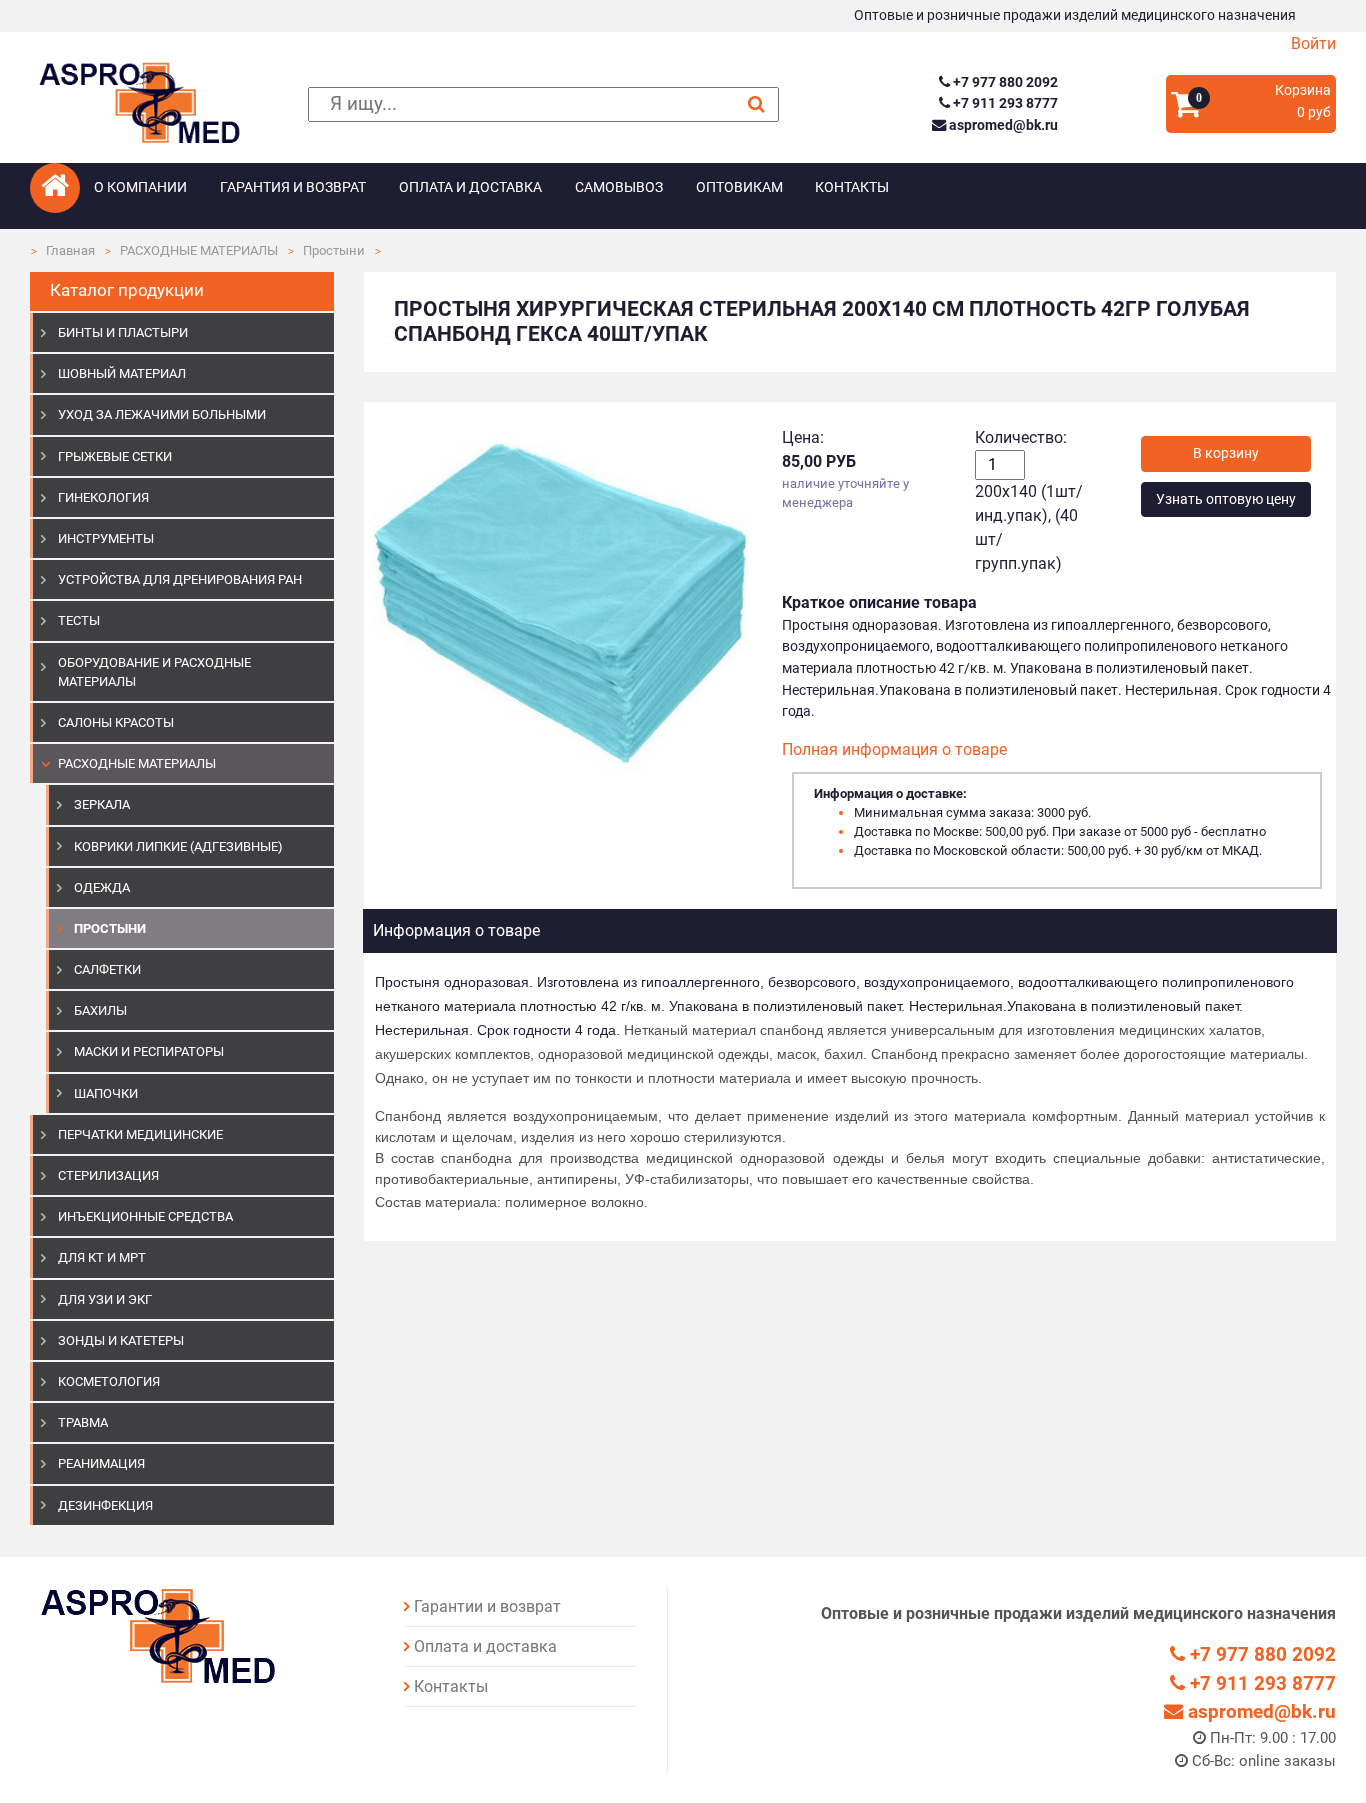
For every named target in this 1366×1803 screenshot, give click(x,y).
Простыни (334, 250)
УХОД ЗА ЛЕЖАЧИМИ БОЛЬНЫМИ (162, 414)
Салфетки (107, 969)
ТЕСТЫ (79, 620)
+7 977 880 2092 (1003, 82)
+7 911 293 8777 (1003, 103)
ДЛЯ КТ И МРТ (102, 1257)
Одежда (102, 887)
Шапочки (106, 1093)
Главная (70, 250)
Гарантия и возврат (293, 187)
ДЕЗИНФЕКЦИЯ (105, 1505)
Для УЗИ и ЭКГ (105, 1299)
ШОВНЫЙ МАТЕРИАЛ (122, 373)
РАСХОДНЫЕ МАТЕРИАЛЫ (199, 250)
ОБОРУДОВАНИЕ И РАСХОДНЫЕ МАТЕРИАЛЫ (154, 672)
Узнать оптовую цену (1226, 499)
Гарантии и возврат (487, 1606)
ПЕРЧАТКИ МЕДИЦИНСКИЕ (140, 1134)
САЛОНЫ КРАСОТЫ (116, 722)
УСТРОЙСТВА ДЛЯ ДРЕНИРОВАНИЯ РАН (180, 579)
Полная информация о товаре (894, 749)
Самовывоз (619, 187)
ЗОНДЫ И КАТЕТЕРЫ (121, 1340)
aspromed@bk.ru (1001, 125)
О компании (140, 187)
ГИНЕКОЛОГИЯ (103, 497)
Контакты (852, 187)
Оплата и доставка (470, 187)
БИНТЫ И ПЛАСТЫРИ (123, 332)
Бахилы (100, 1010)
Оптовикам (739, 187)
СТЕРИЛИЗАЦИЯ (108, 1175)
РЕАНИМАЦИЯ (101, 1463)
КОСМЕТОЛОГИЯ (109, 1381)
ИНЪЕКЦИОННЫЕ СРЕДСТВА (145, 1216)
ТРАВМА (83, 1422)
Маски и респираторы (149, 1051)
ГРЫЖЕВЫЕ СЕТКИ (115, 456)
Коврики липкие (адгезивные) (178, 846)
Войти (1313, 43)
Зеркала (102, 804)
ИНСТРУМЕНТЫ (106, 538)
